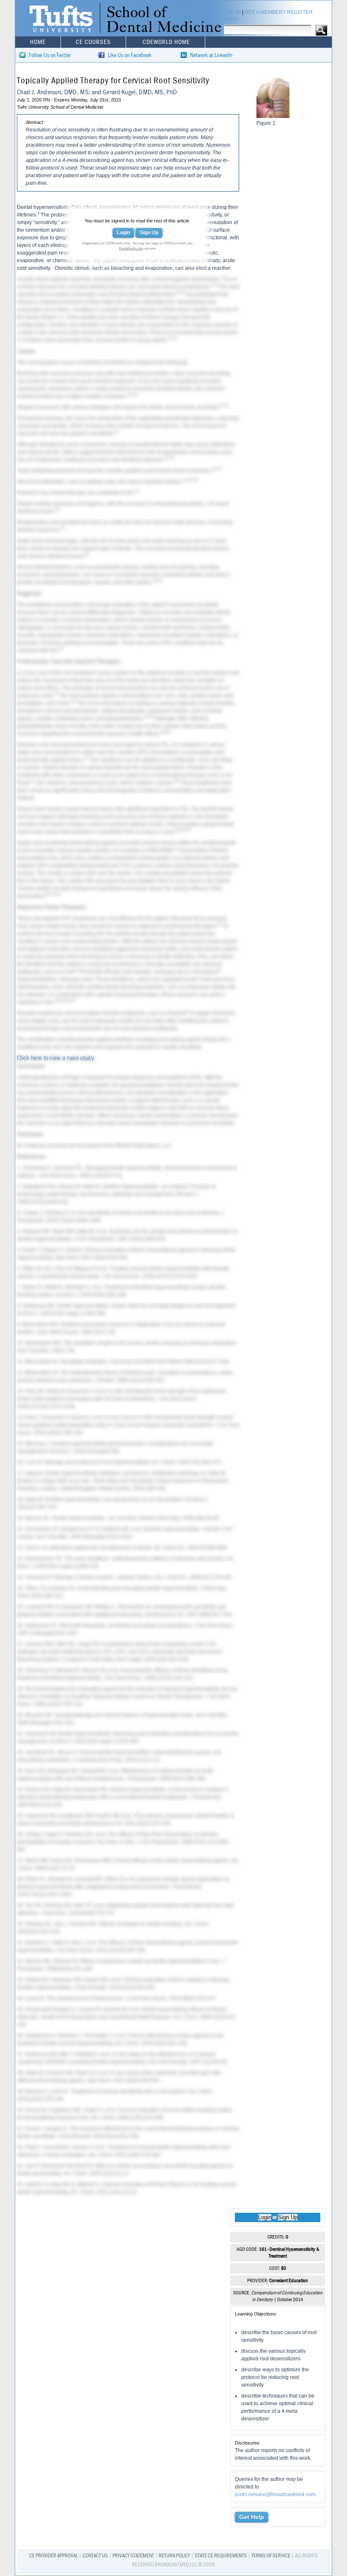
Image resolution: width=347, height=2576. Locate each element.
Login (123, 233)
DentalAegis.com (131, 248)
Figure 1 (52, 317)
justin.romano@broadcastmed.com (275, 2494)
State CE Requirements (221, 2556)
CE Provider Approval (54, 2556)
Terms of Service (271, 2556)
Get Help (252, 2517)
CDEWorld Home (166, 42)
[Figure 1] (273, 116)
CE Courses (93, 42)
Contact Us (95, 2556)
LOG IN (232, 12)
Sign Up (149, 233)
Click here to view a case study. (56, 1058)
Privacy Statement (133, 2556)
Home (38, 42)
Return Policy (174, 2556)
